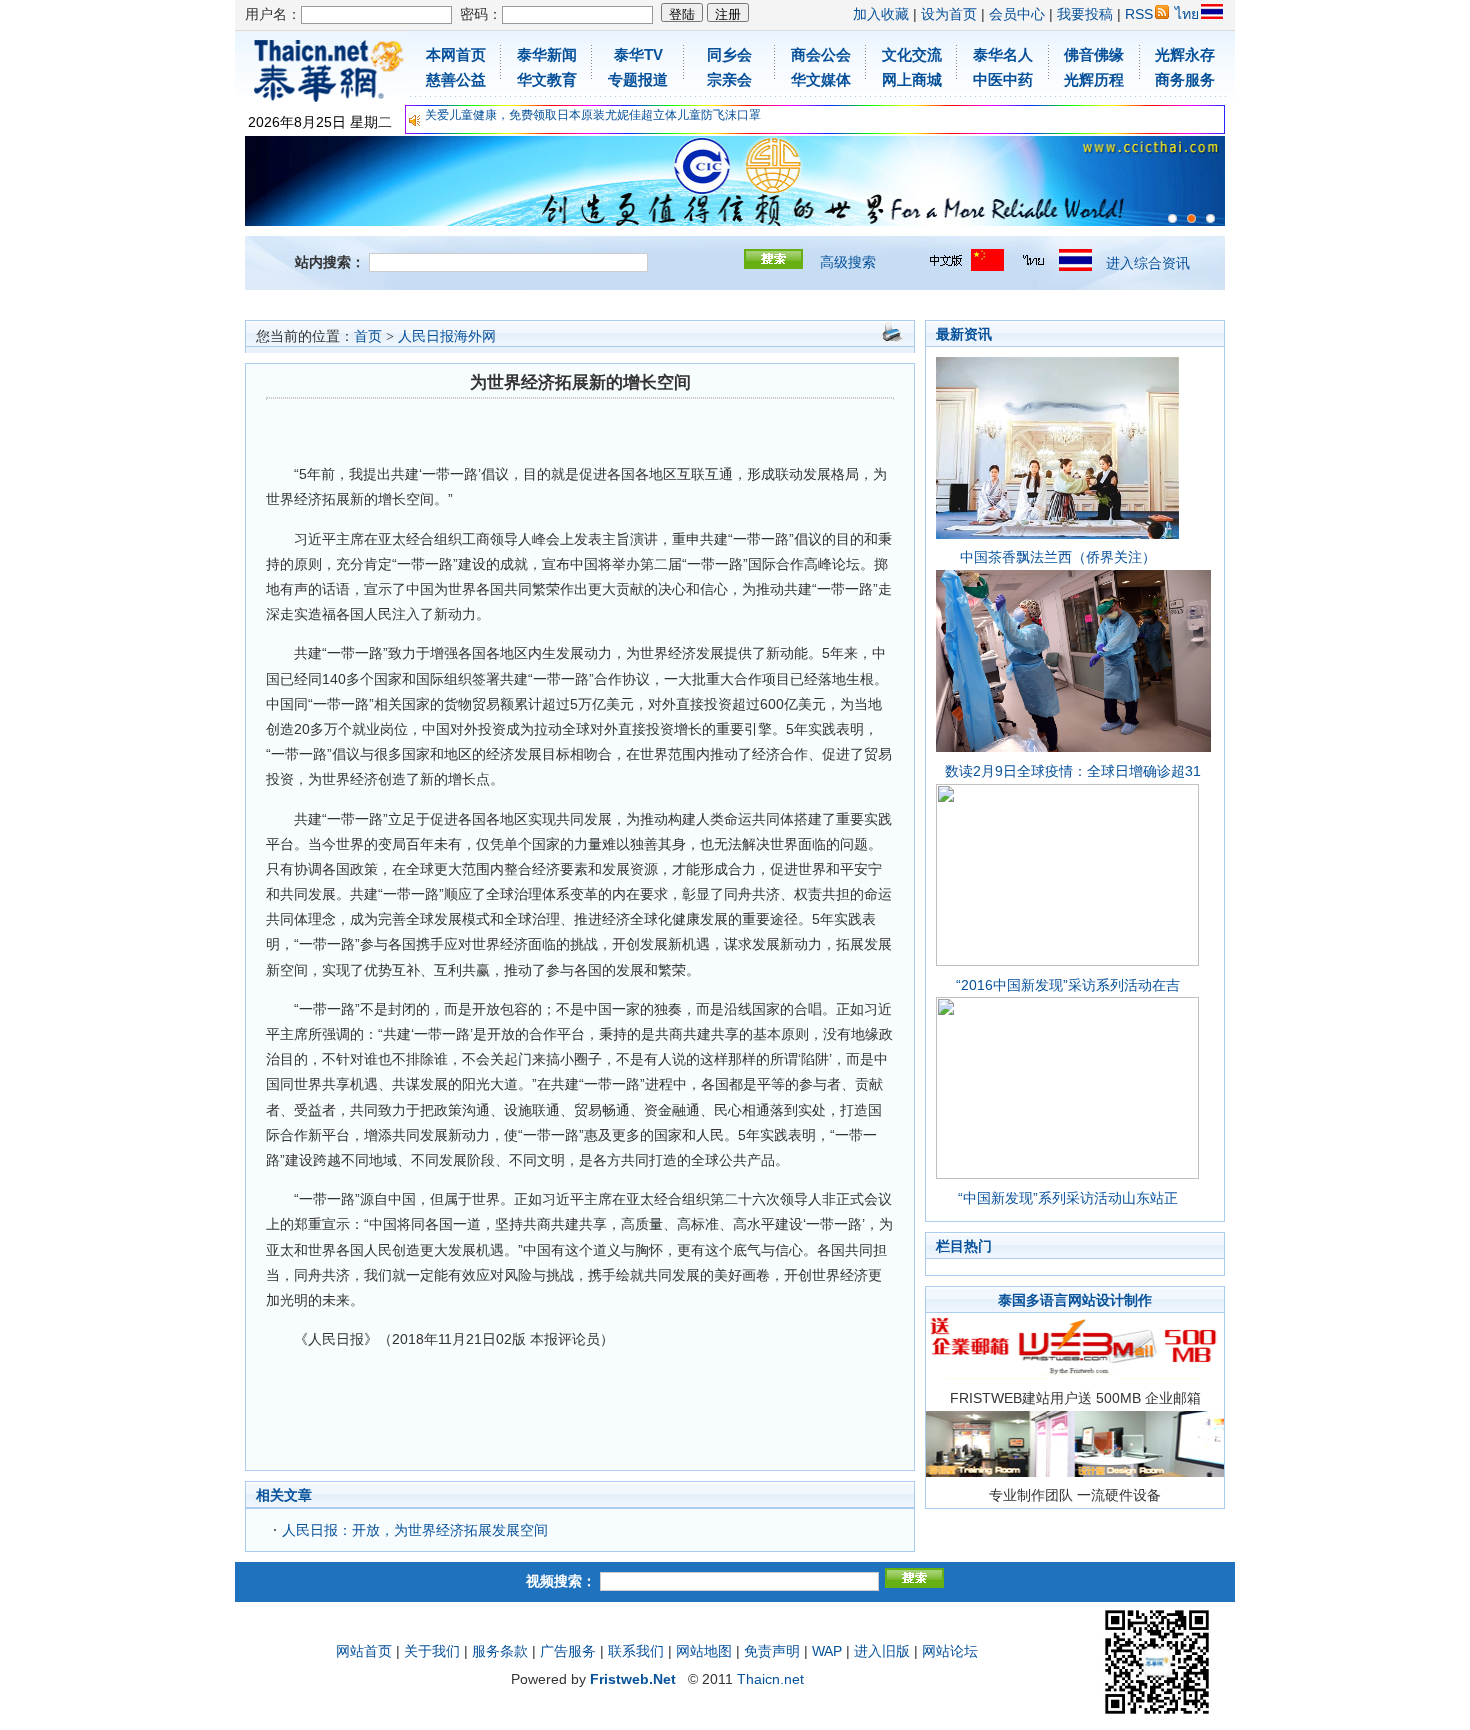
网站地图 (704, 1651)
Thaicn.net (770, 1679)
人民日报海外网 (447, 336)
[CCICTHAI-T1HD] (1191, 218)
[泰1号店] (1210, 218)
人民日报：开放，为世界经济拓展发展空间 (415, 1530)
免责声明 (772, 1651)
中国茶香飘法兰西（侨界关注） (1058, 557)
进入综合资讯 (1148, 263)
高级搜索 (848, 262)
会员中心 (1017, 14)
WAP (827, 1651)
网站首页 (364, 1651)
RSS (1139, 14)
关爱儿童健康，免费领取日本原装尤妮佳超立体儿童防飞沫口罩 (593, 115)
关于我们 (432, 1651)
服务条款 (500, 1651)
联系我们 (636, 1651)
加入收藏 (881, 14)
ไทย (1187, 14)
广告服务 (568, 1651)
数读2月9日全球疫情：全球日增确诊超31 (1073, 771)
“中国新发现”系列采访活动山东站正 (1068, 1198)
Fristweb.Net (633, 1679)
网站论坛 (950, 1651)
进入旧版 (882, 1651)
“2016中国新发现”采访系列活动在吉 (1068, 985)
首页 (368, 336)
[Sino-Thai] (1172, 218)
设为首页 (949, 14)
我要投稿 (1085, 14)
